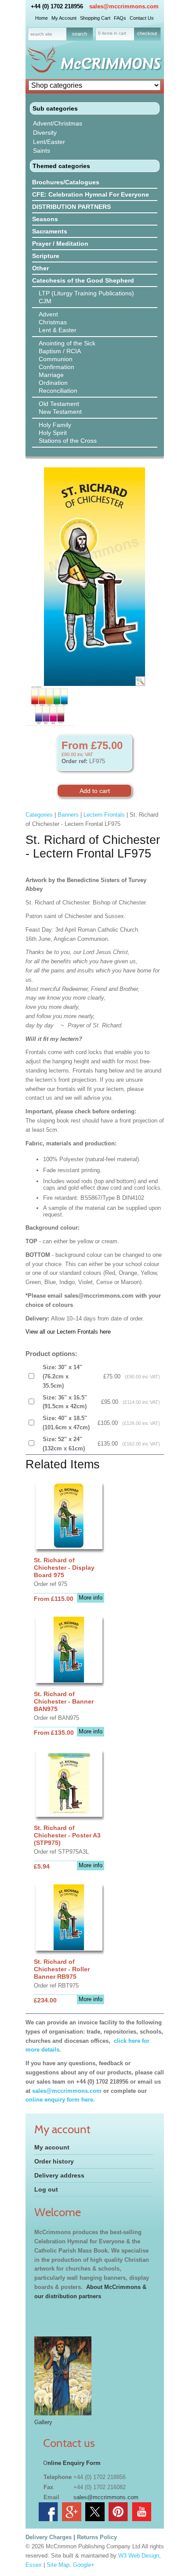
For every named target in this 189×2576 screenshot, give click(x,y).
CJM (45, 301)
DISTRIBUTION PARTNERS (71, 207)
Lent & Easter (58, 330)
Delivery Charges (49, 2537)
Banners (68, 815)
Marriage (51, 375)
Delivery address (59, 2175)
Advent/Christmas (58, 123)
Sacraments (50, 231)
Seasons (45, 219)
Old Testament (59, 404)
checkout (147, 33)
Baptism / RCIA (60, 351)
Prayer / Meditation (60, 244)
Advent (48, 314)
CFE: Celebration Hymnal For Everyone (91, 194)
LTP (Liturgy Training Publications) (86, 293)
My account (52, 2147)
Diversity (45, 133)
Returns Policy (97, 2537)
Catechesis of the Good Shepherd (83, 280)
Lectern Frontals (104, 815)
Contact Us (142, 18)
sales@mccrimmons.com (124, 6)
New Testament (60, 412)
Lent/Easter (49, 142)
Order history (54, 2161)
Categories (39, 815)
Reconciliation (58, 391)
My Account (64, 18)
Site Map (58, 2565)
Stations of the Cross (68, 441)
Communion (56, 359)
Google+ (84, 2565)
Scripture (46, 256)
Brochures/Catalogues (66, 182)
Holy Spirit (53, 433)
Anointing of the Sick (67, 343)
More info (91, 1598)
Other (40, 268)
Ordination (53, 383)
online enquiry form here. (60, 2100)
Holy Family (55, 425)
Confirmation (56, 367)
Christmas (53, 322)
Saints (42, 151)
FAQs (120, 18)
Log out (46, 2189)
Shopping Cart (95, 18)
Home (42, 18)
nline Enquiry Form (74, 2463)
